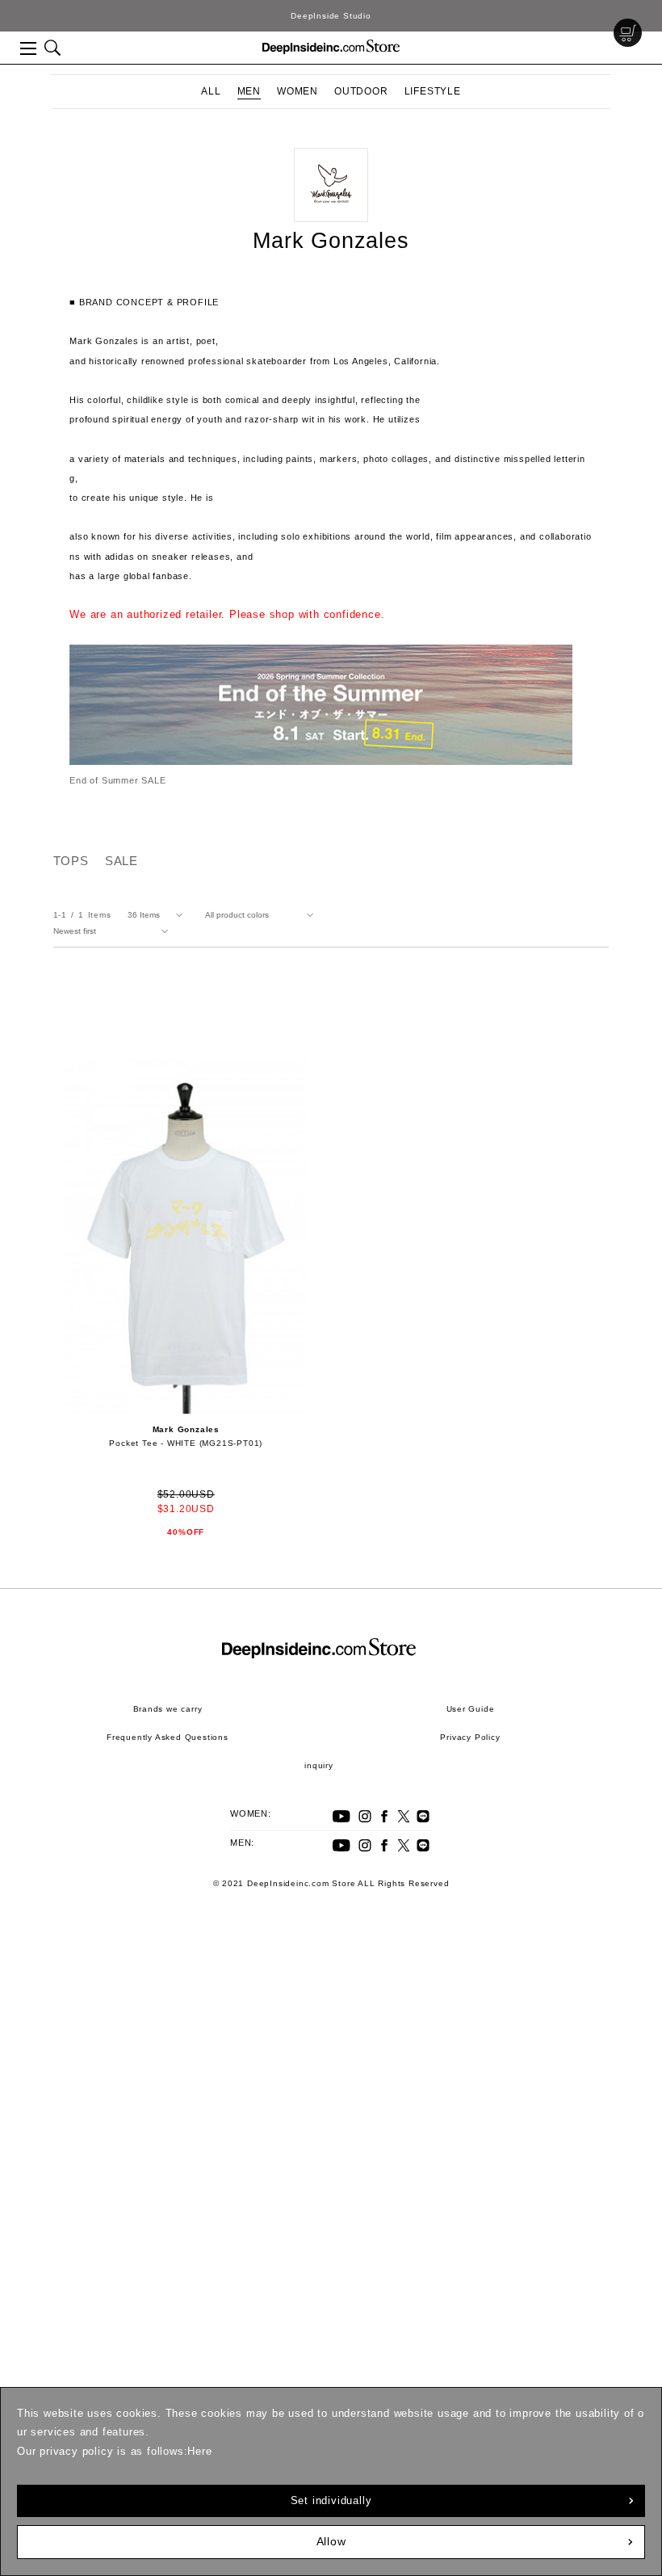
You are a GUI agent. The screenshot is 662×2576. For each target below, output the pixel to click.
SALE (122, 861)
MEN (249, 91)
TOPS (71, 861)
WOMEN (297, 91)
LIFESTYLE (433, 91)
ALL (211, 91)
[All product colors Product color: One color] (262, 915)
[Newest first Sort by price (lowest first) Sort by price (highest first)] (114, 931)
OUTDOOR (361, 91)
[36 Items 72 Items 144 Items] (158, 915)
